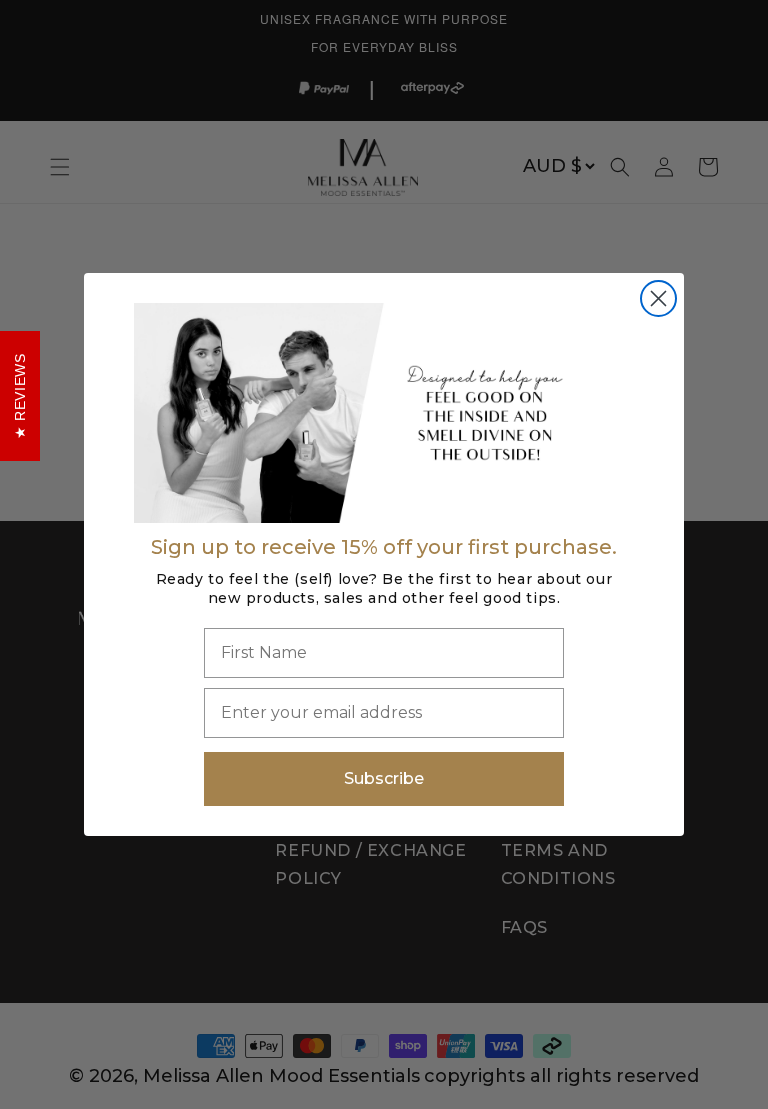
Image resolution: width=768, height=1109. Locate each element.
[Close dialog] (658, 298)
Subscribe (384, 778)
